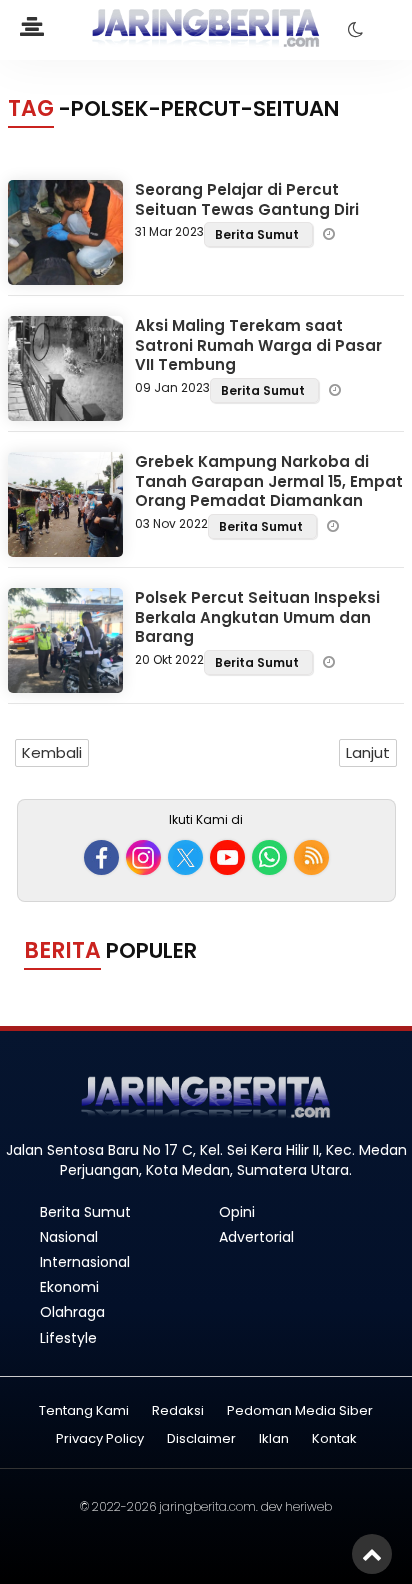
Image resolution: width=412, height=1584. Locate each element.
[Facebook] (101, 857)
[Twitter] (185, 857)
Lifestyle (68, 1338)
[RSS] (311, 857)
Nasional (69, 1237)
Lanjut (368, 752)
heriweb (308, 1506)
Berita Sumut (258, 234)
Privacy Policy (100, 1439)
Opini (237, 1212)
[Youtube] (227, 857)
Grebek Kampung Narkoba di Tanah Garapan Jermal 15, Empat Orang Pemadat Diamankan (269, 481)
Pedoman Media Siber (300, 1411)
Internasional (85, 1262)
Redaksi (178, 1411)
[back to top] (372, 1554)
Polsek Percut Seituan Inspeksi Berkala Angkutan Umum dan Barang (257, 617)
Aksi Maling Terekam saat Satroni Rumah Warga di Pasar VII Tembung (258, 345)
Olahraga (72, 1312)
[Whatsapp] (269, 857)
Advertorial (256, 1237)
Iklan (274, 1439)
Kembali (52, 752)
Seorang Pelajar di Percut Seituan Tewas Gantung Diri (247, 199)
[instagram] (143, 857)
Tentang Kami (84, 1411)
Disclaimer (201, 1439)
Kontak (334, 1439)
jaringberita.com (207, 1506)
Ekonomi (69, 1287)
